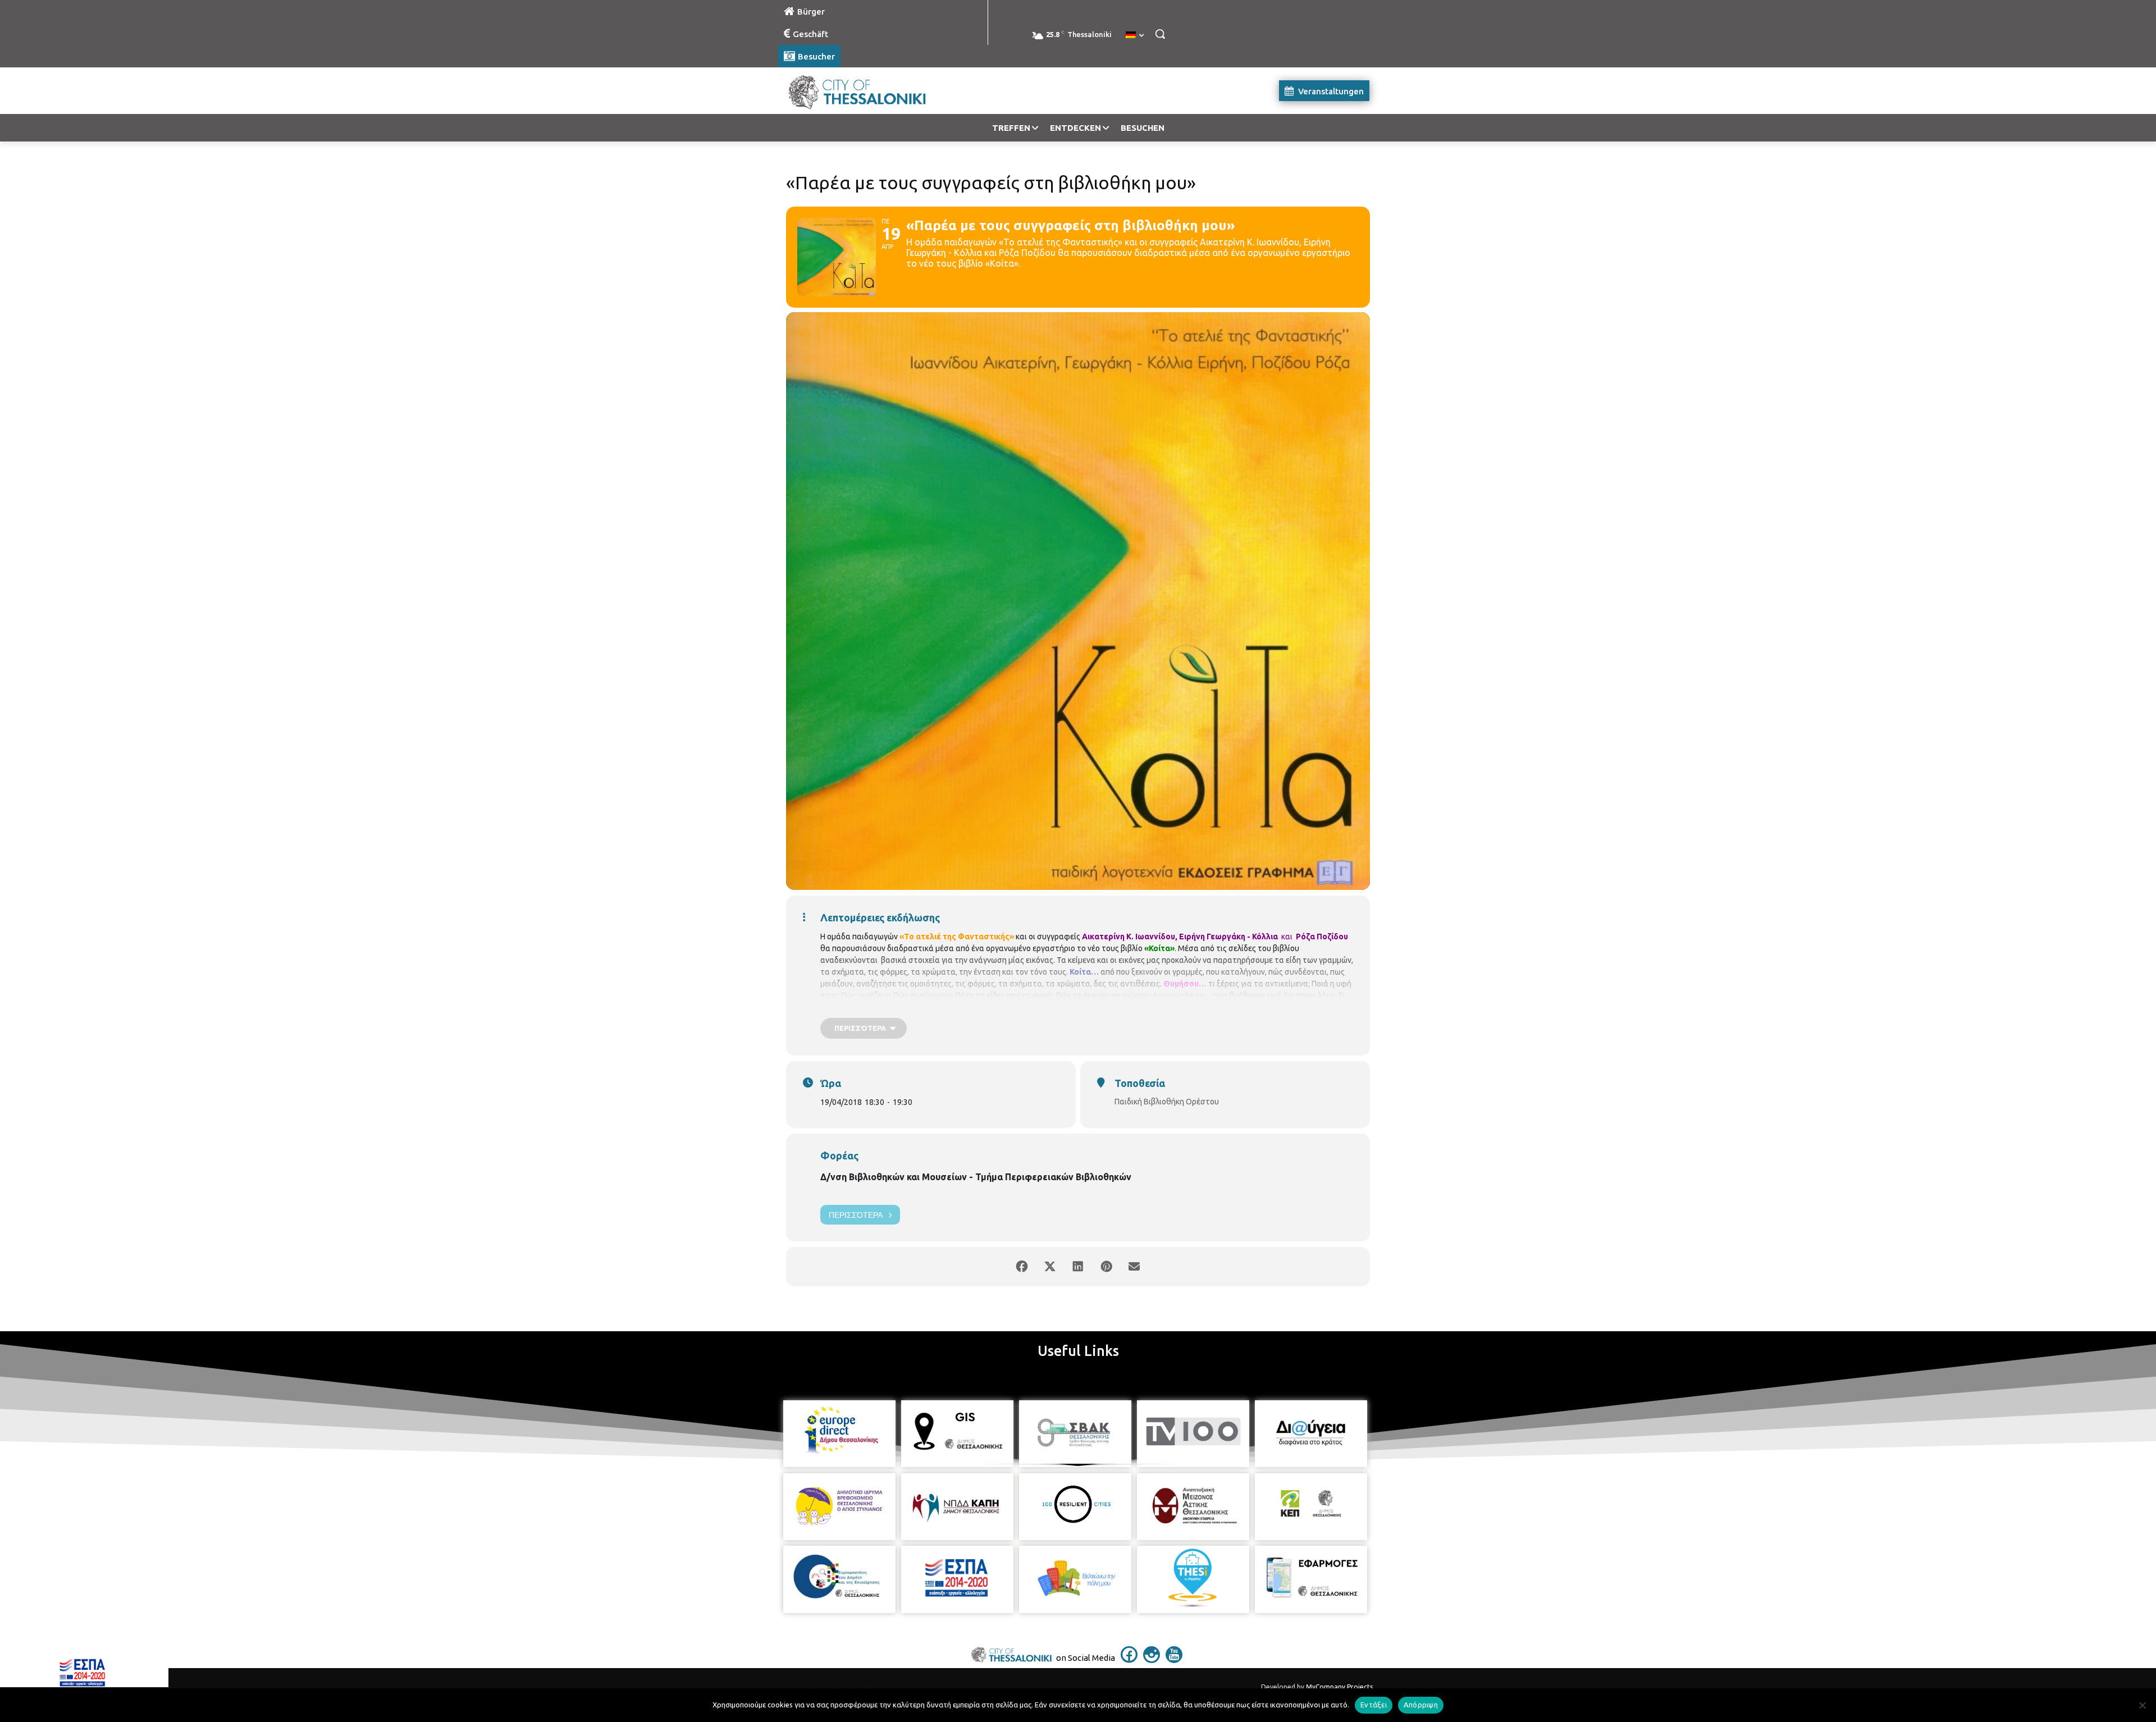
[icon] (1129, 1660)
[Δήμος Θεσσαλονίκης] (868, 91)
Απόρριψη (1421, 1705)
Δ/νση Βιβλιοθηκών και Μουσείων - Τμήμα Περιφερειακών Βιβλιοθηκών (976, 1177)
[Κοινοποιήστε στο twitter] (1050, 1267)
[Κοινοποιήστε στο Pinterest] (1106, 1267)
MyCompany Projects (1339, 1687)
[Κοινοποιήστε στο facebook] (1022, 1267)
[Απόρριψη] (2142, 1705)
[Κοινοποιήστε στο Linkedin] (1078, 1267)
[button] (1160, 34)
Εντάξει (1374, 1705)
